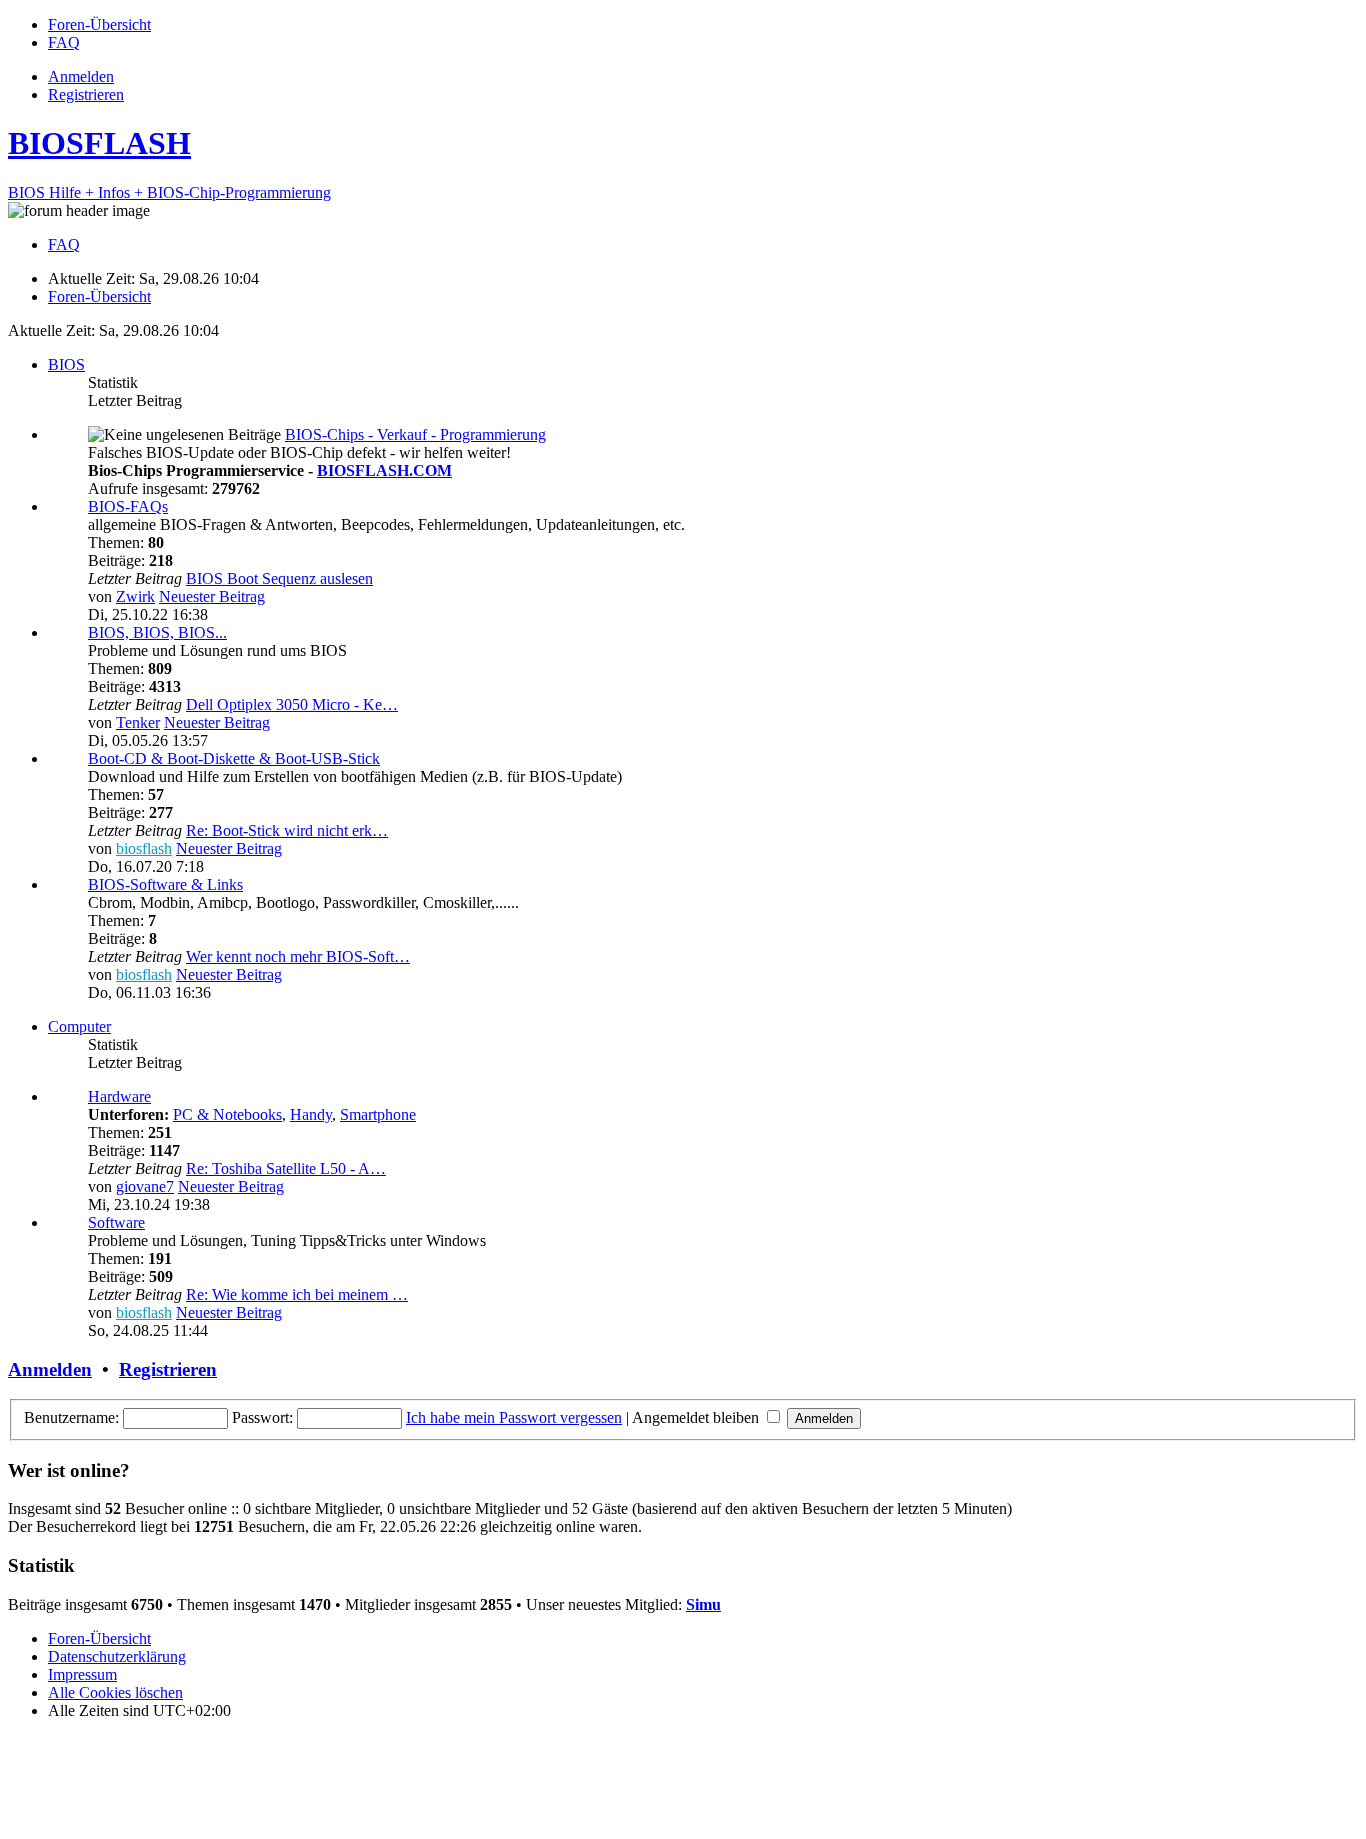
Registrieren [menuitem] (86, 94)
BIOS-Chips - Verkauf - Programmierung (415, 434)
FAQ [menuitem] (64, 244)
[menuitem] (99, 24)
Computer (79, 1026)
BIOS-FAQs (128, 506)
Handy (311, 1114)
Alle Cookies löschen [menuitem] (115, 1692)
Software (116, 1222)
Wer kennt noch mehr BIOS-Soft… (298, 956)
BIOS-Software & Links (165, 884)
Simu (703, 1604)
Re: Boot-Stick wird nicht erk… (287, 830)
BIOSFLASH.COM (384, 470)
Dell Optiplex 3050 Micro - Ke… (292, 704)
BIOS (66, 364)
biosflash (144, 848)
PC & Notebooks (227, 1114)
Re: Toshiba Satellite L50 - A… (286, 1168)
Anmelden (50, 1369)
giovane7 (145, 1186)
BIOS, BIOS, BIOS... (157, 632)
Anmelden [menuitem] (81, 76)
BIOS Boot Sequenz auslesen (279, 578)
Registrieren (168, 1369)
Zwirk (135, 596)
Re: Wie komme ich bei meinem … (297, 1294)
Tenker (138, 722)
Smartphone (378, 1114)
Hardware (119, 1096)
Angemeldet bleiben (697, 1417)
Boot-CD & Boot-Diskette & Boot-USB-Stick (234, 758)
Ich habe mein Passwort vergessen (514, 1417)
